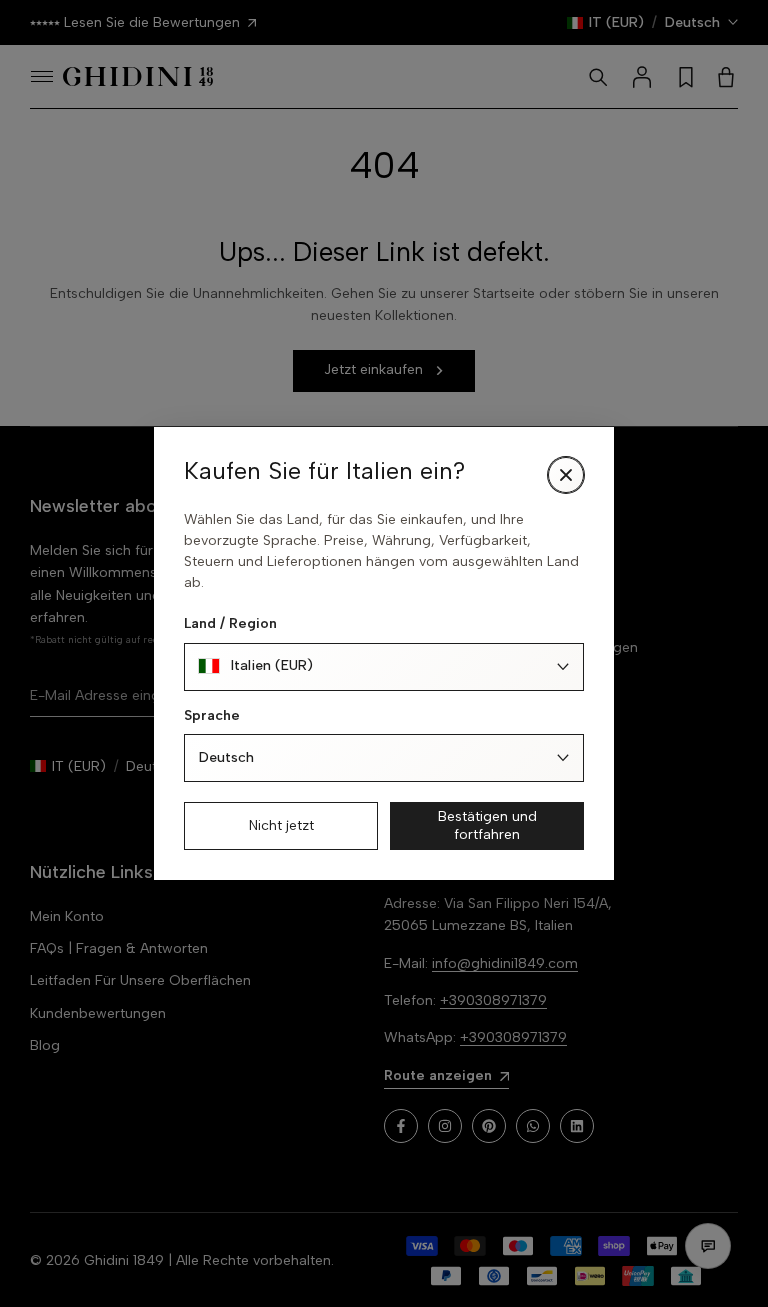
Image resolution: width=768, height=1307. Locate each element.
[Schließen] (566, 475)
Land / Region (230, 623)
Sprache (212, 715)
